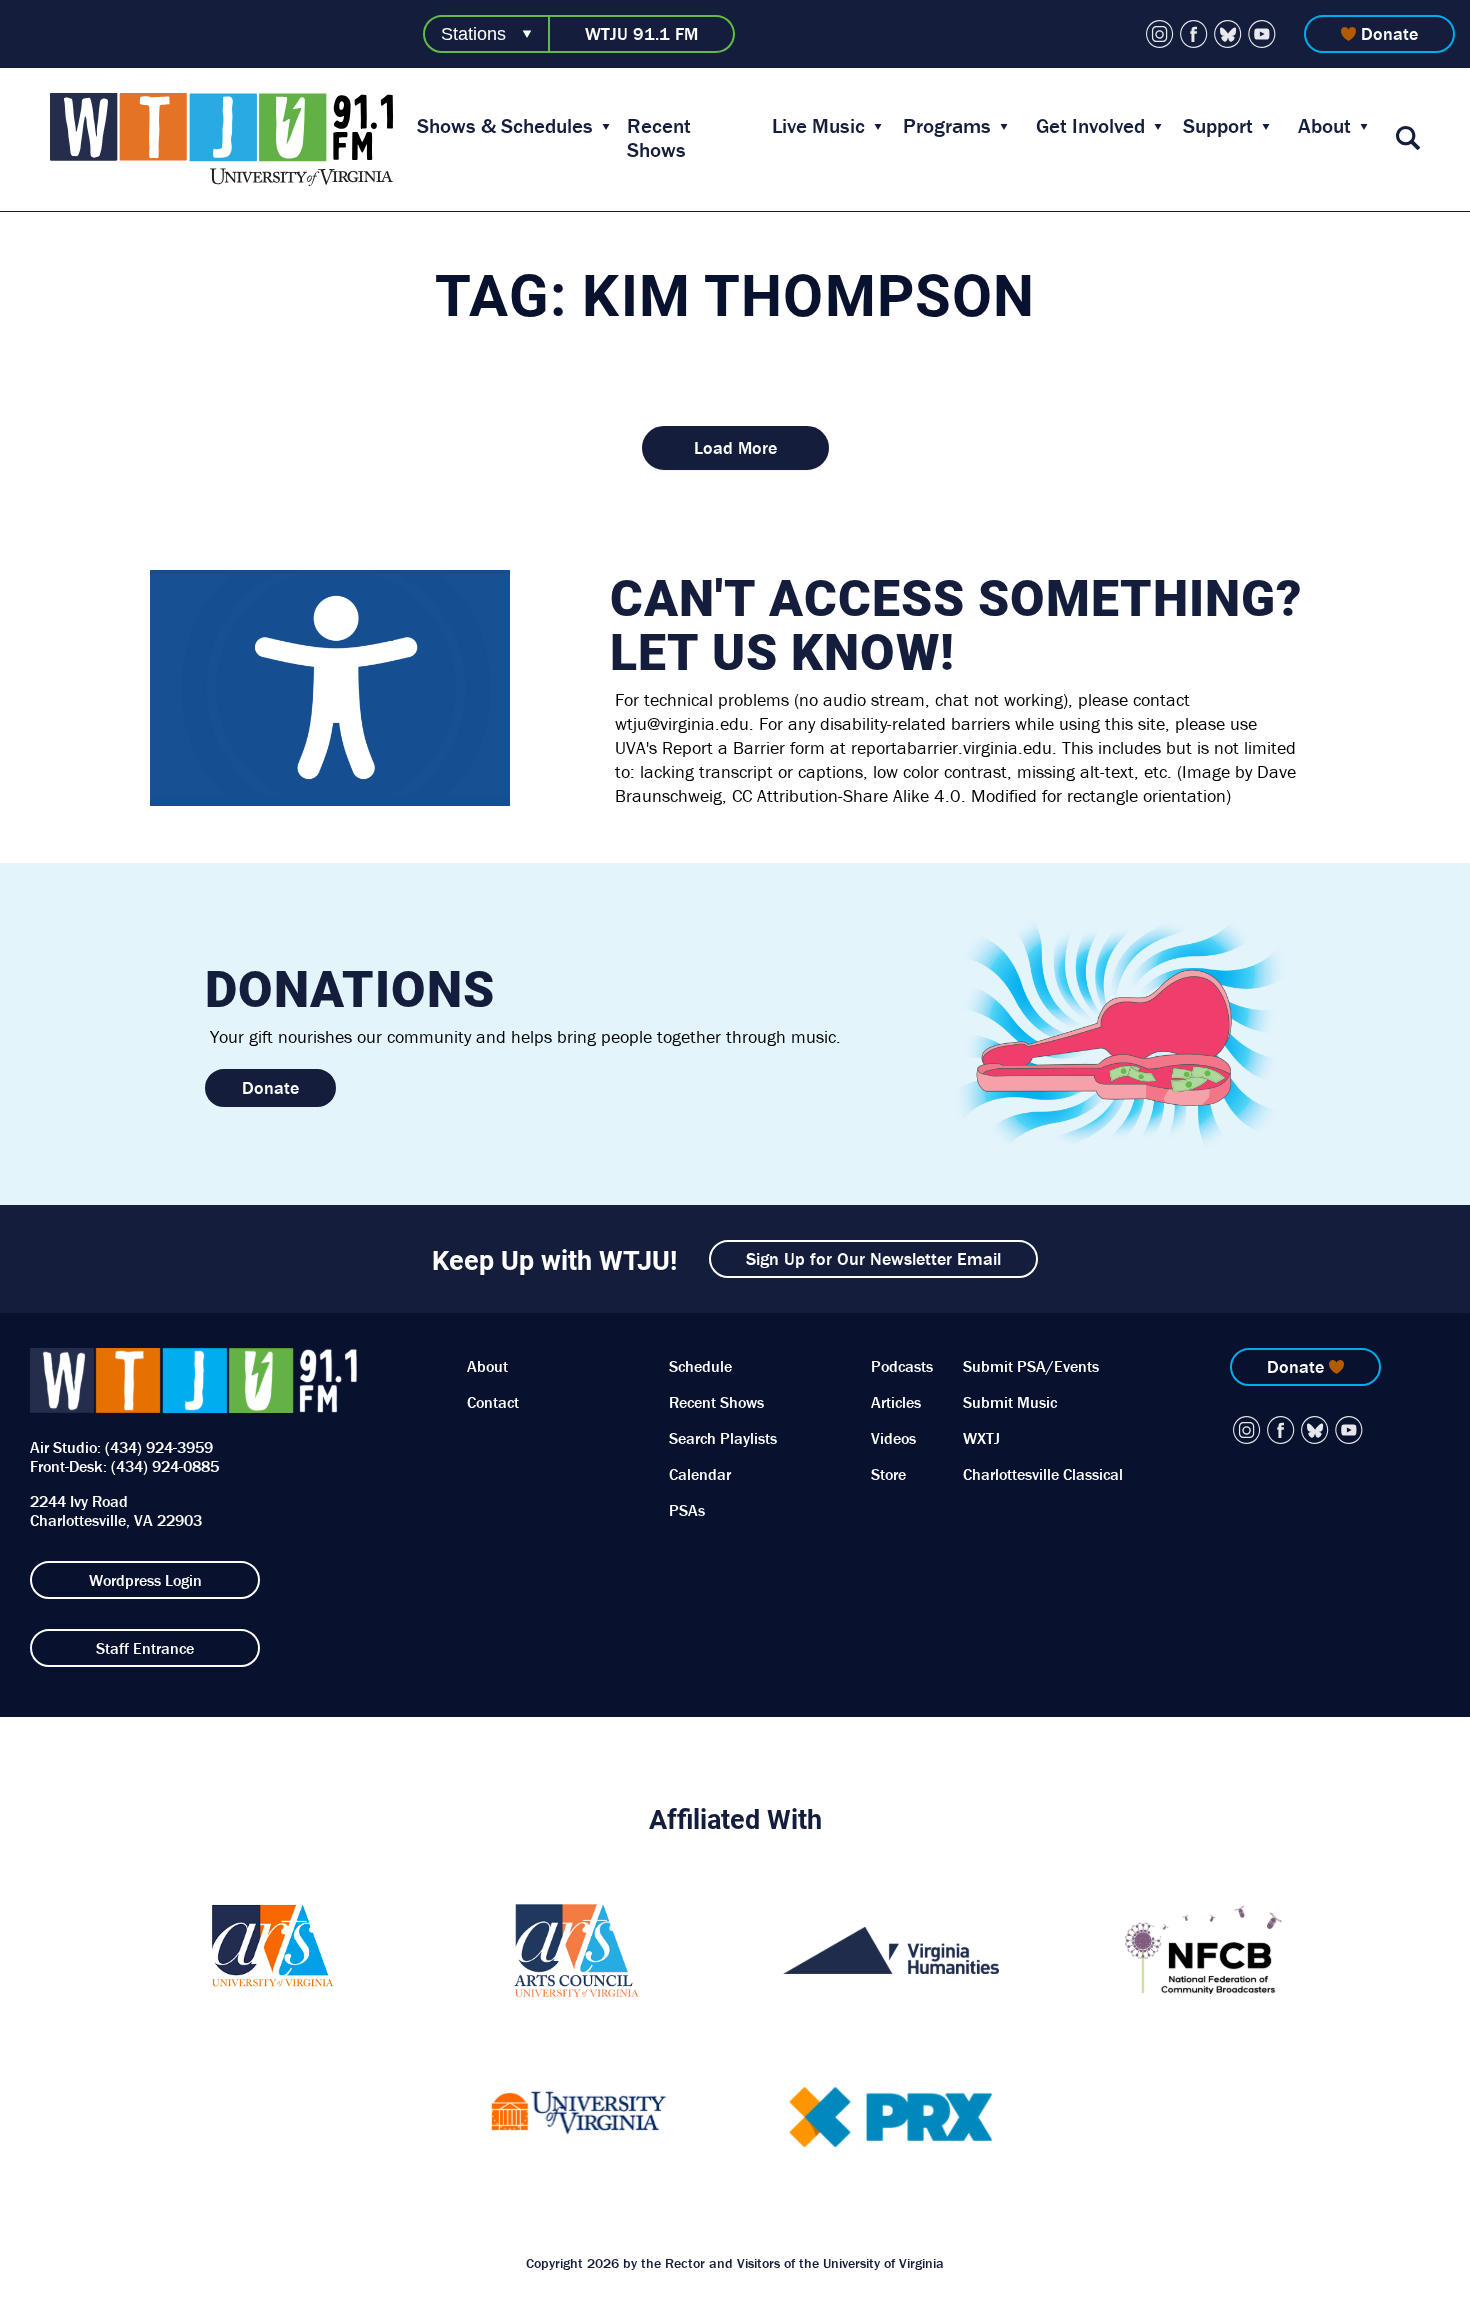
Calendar (700, 1474)
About (1324, 126)
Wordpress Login (145, 1580)
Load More (735, 447)
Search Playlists (723, 1438)
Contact (493, 1402)
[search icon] (1408, 139)
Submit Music (1010, 1402)
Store (888, 1474)
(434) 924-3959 (159, 1447)
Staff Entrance (145, 1648)
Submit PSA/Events (1031, 1366)
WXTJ (981, 1438)
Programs (947, 126)
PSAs (687, 1510)
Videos (893, 1438)
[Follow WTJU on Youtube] (1262, 34)
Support (1218, 126)
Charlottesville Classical (1043, 1474)
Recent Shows (659, 138)
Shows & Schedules (505, 126)
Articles (896, 1402)
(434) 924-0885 (165, 1466)
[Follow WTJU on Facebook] (1194, 34)
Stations (473, 34)
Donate (1389, 33)
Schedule (700, 1366)
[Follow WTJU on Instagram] (1160, 34)
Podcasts (902, 1366)
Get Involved (1090, 126)
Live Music (818, 126)
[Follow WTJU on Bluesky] (1228, 34)
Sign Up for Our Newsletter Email (873, 1258)
